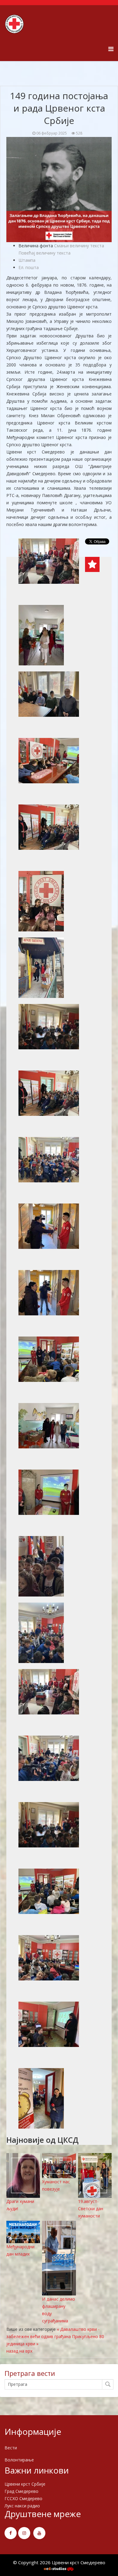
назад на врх (19, 2351)
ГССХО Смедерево (23, 2498)
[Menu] (111, 49)
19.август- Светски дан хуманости (91, 2209)
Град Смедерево (21, 2491)
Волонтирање (19, 2460)
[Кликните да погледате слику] (59, 190)
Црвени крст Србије (25, 2484)
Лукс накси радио (22, 2506)
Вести (11, 2448)
